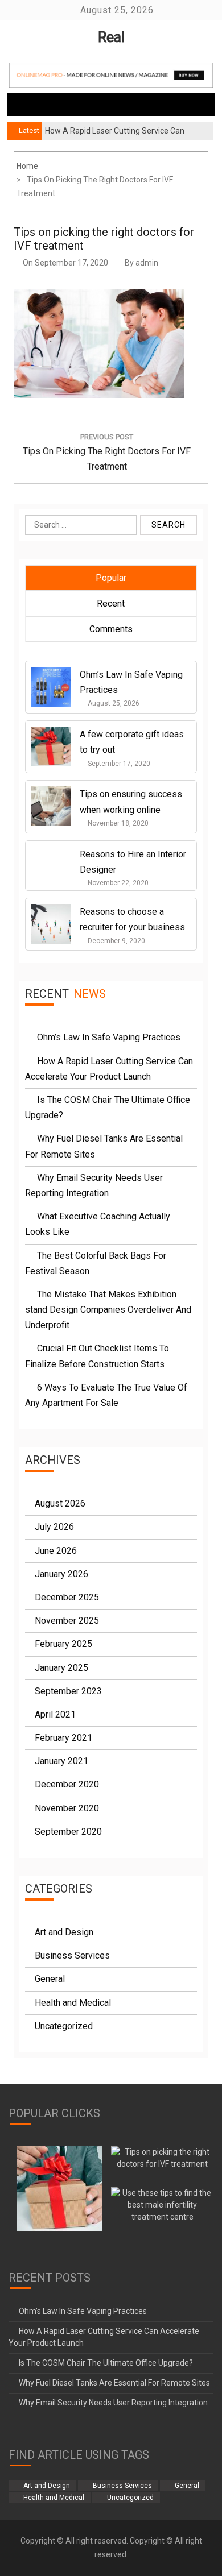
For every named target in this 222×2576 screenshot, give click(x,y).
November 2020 (67, 1808)
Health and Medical (73, 2003)
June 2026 (56, 1551)
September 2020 (68, 1832)
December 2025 (67, 1597)
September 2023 (68, 1691)
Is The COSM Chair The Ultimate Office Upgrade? (106, 2363)
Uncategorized (64, 2026)
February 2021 (63, 1738)
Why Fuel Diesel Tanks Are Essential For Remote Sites (114, 2383)
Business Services (72, 1955)
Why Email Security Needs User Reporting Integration (113, 2403)
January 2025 (61, 1668)
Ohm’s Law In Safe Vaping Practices (109, 1037)
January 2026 (61, 1574)
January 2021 (61, 1761)
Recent (111, 603)
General (50, 1979)
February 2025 (63, 1644)
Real (111, 37)
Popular (111, 578)
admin (147, 263)
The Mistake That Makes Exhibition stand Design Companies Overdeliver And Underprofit (108, 1310)
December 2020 (67, 1784)
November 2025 (67, 1621)
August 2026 (60, 1503)
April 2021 (55, 1714)
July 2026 (54, 1527)
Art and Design (64, 1932)
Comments (111, 629)
